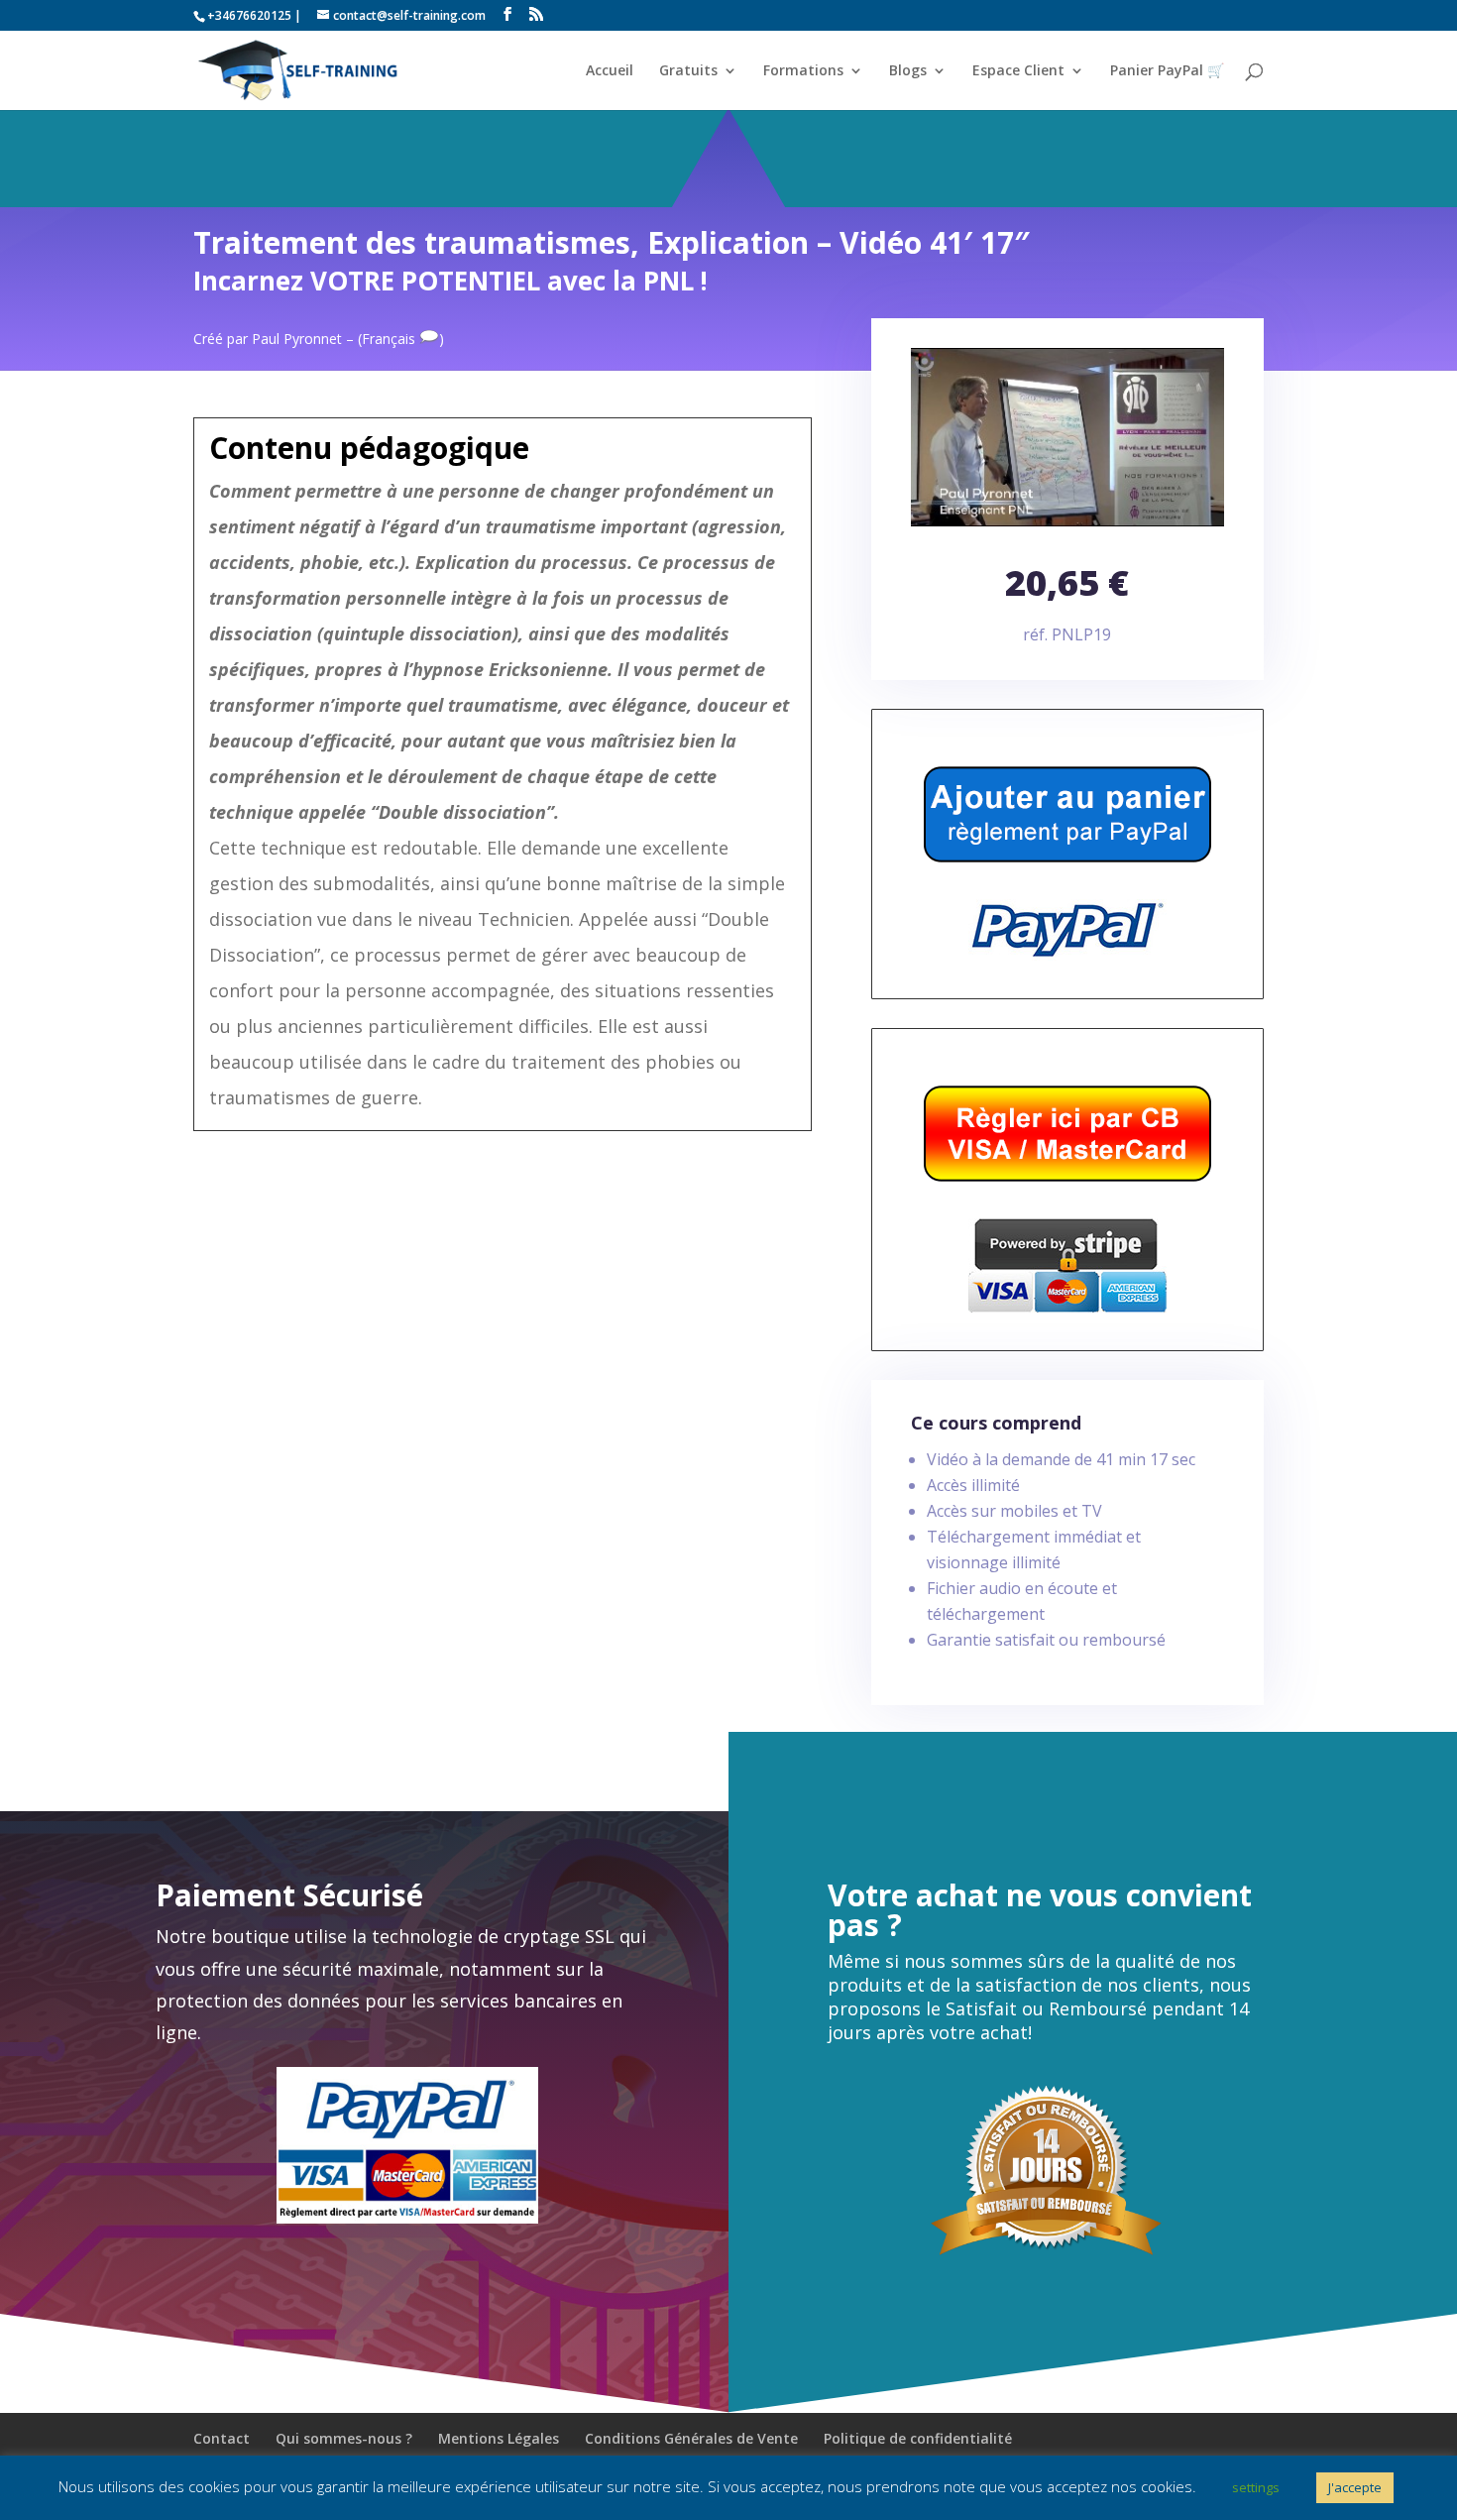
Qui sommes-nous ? (344, 2438)
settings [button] (1256, 2487)
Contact (222, 2438)
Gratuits (688, 71)
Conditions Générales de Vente (691, 2438)
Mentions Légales (499, 2438)
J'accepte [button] (1355, 2487)
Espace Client (1018, 71)
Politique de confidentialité (918, 2438)
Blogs (908, 71)
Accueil (610, 71)
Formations (803, 71)
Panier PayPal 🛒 (1167, 71)
